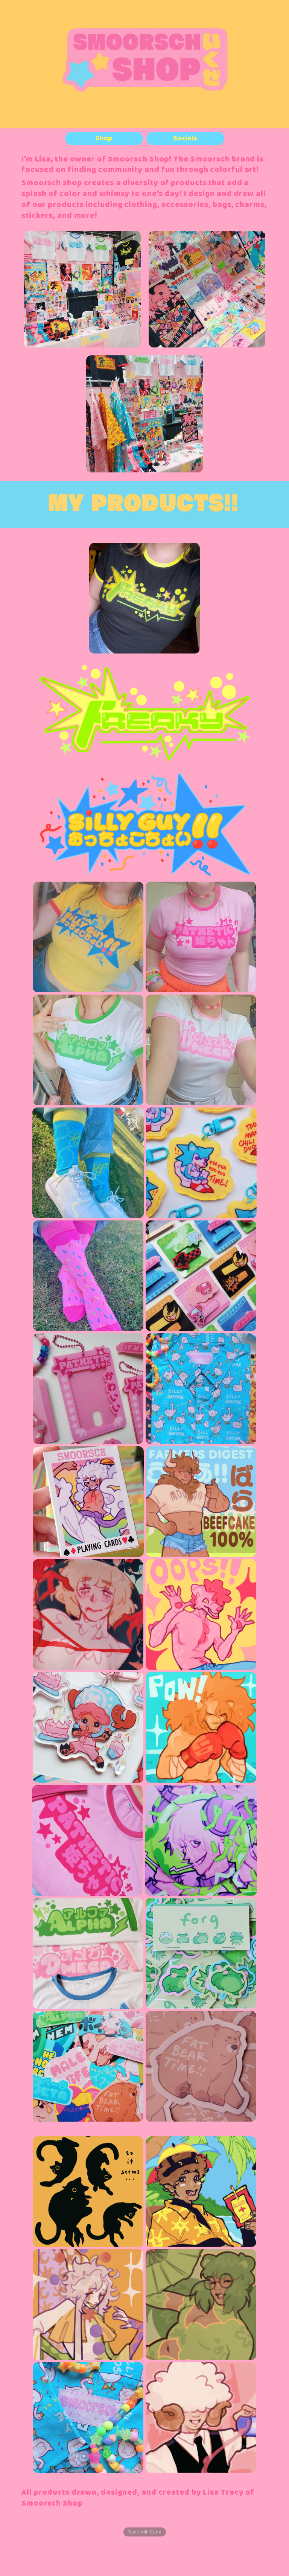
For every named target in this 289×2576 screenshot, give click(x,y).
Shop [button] (104, 139)
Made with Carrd (144, 2532)
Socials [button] (185, 139)
